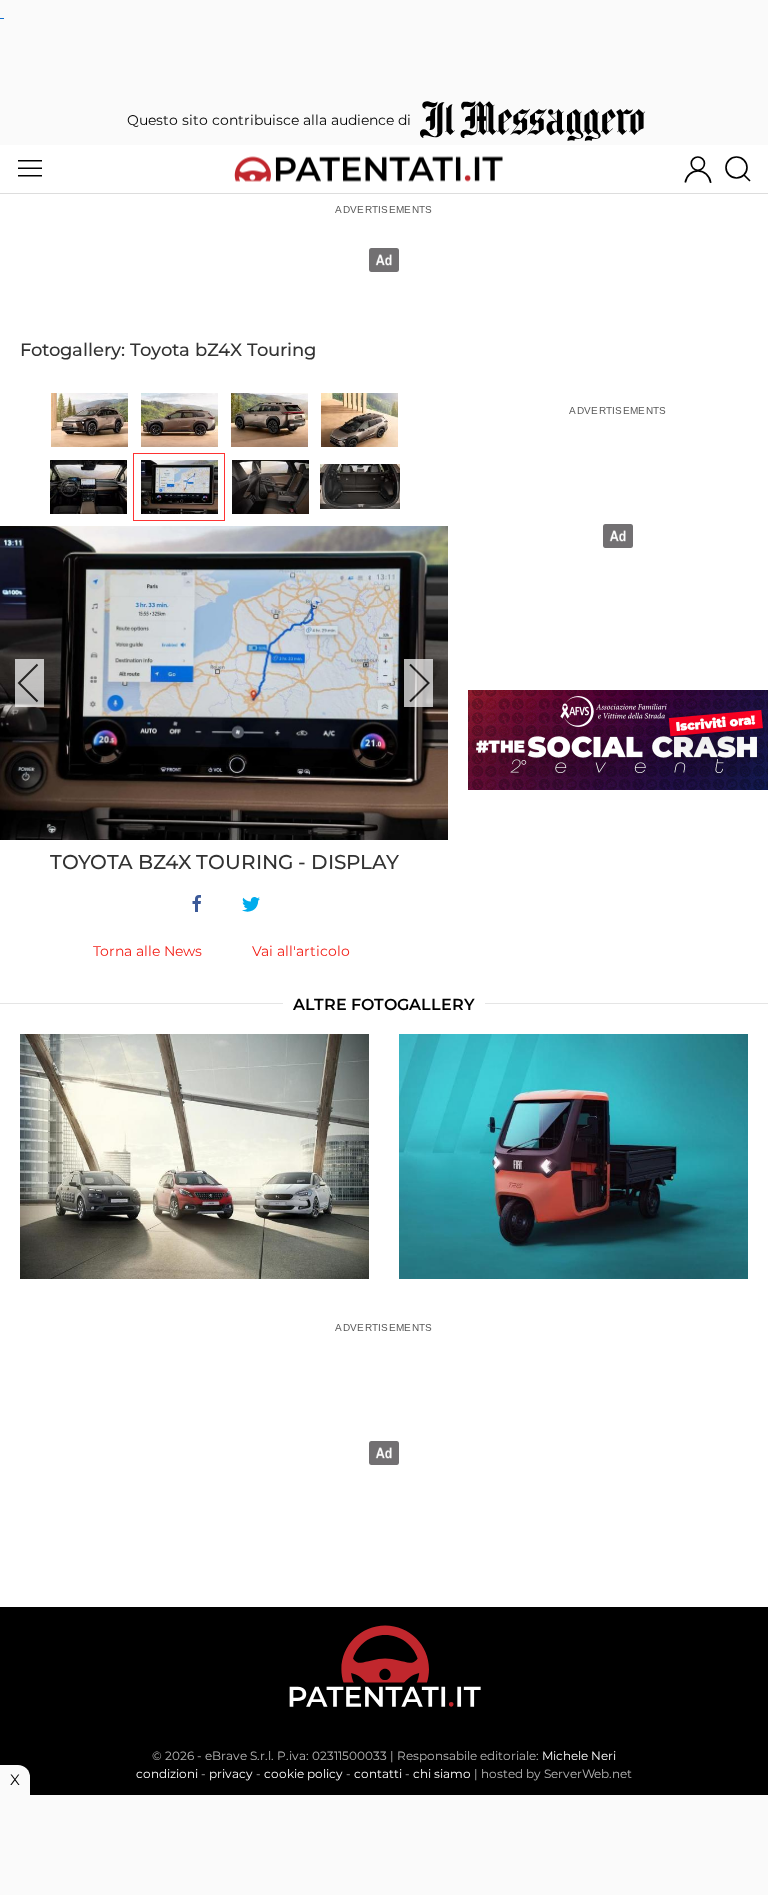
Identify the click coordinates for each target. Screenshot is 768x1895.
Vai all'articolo (301, 951)
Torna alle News (147, 951)
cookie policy (303, 1773)
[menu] (30, 169)
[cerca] (745, 169)
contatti (378, 1773)
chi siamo (442, 1773)
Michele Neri (579, 1755)
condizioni (167, 1773)
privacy (231, 1773)
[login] (698, 169)
